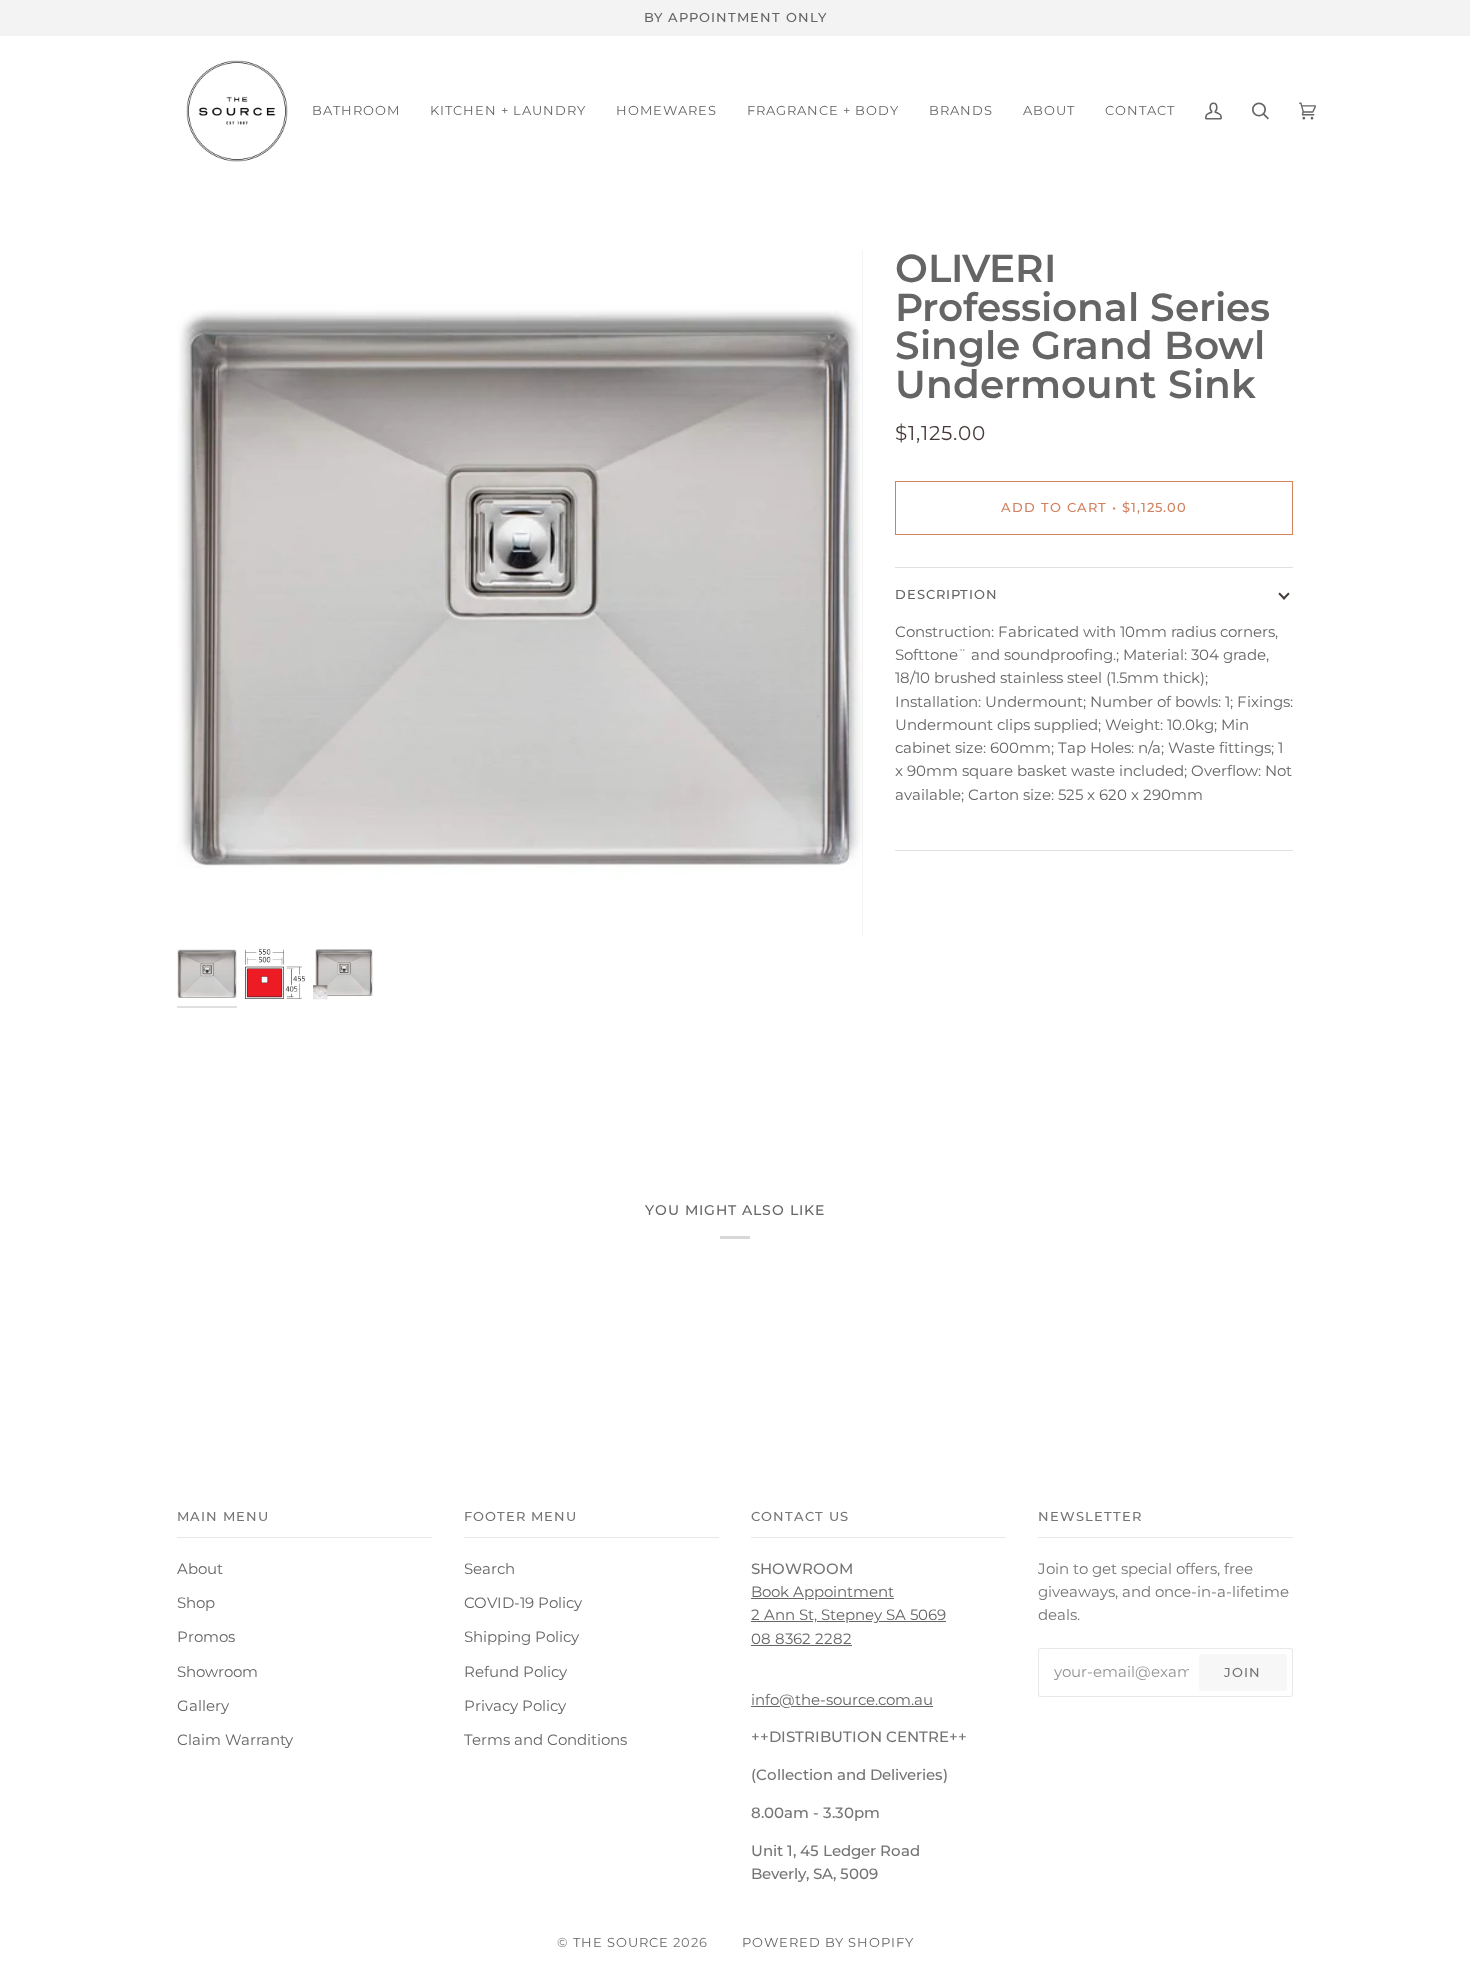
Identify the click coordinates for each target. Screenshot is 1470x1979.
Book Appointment (822, 1592)
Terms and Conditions (545, 1740)
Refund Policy (515, 1672)
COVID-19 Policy (523, 1603)
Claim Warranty (235, 1740)
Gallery (203, 1706)
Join (1242, 1672)
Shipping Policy (521, 1637)
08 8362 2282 (801, 1639)
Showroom (217, 1672)
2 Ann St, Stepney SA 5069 (848, 1615)
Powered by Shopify (828, 1942)
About (200, 1569)
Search (489, 1569)
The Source (621, 1942)
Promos (206, 1637)
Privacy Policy (515, 1706)
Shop (196, 1603)
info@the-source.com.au (842, 1700)
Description (946, 594)
